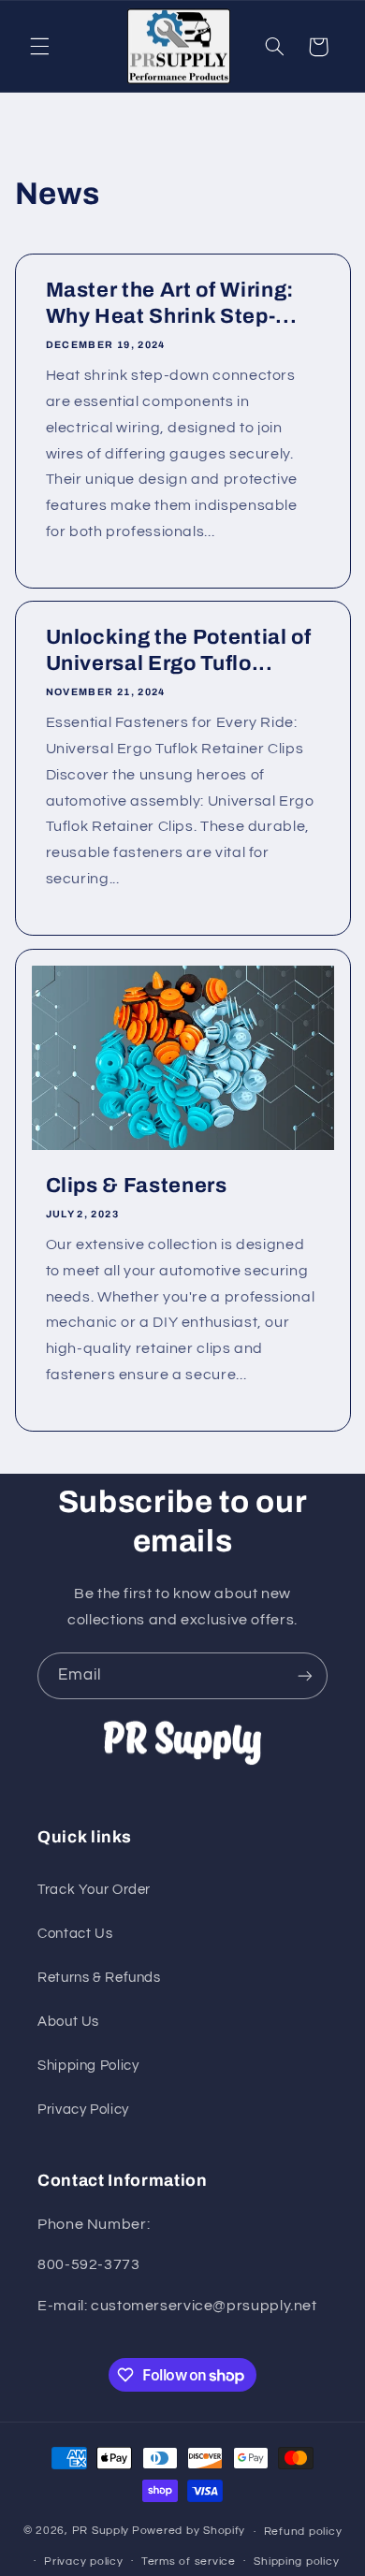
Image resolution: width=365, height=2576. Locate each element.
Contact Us (75, 1934)
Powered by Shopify (189, 2532)
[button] (39, 47)
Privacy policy (83, 2561)
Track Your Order (94, 1890)
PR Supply (101, 2532)
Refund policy (303, 2532)
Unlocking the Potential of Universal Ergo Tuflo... (178, 651)
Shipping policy (296, 2561)
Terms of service (189, 2561)
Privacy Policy (83, 2110)
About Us (68, 2022)
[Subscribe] (305, 1675)
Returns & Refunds (99, 1978)
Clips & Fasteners (136, 1186)
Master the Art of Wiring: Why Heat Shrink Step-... (171, 303)
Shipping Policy (88, 2066)
